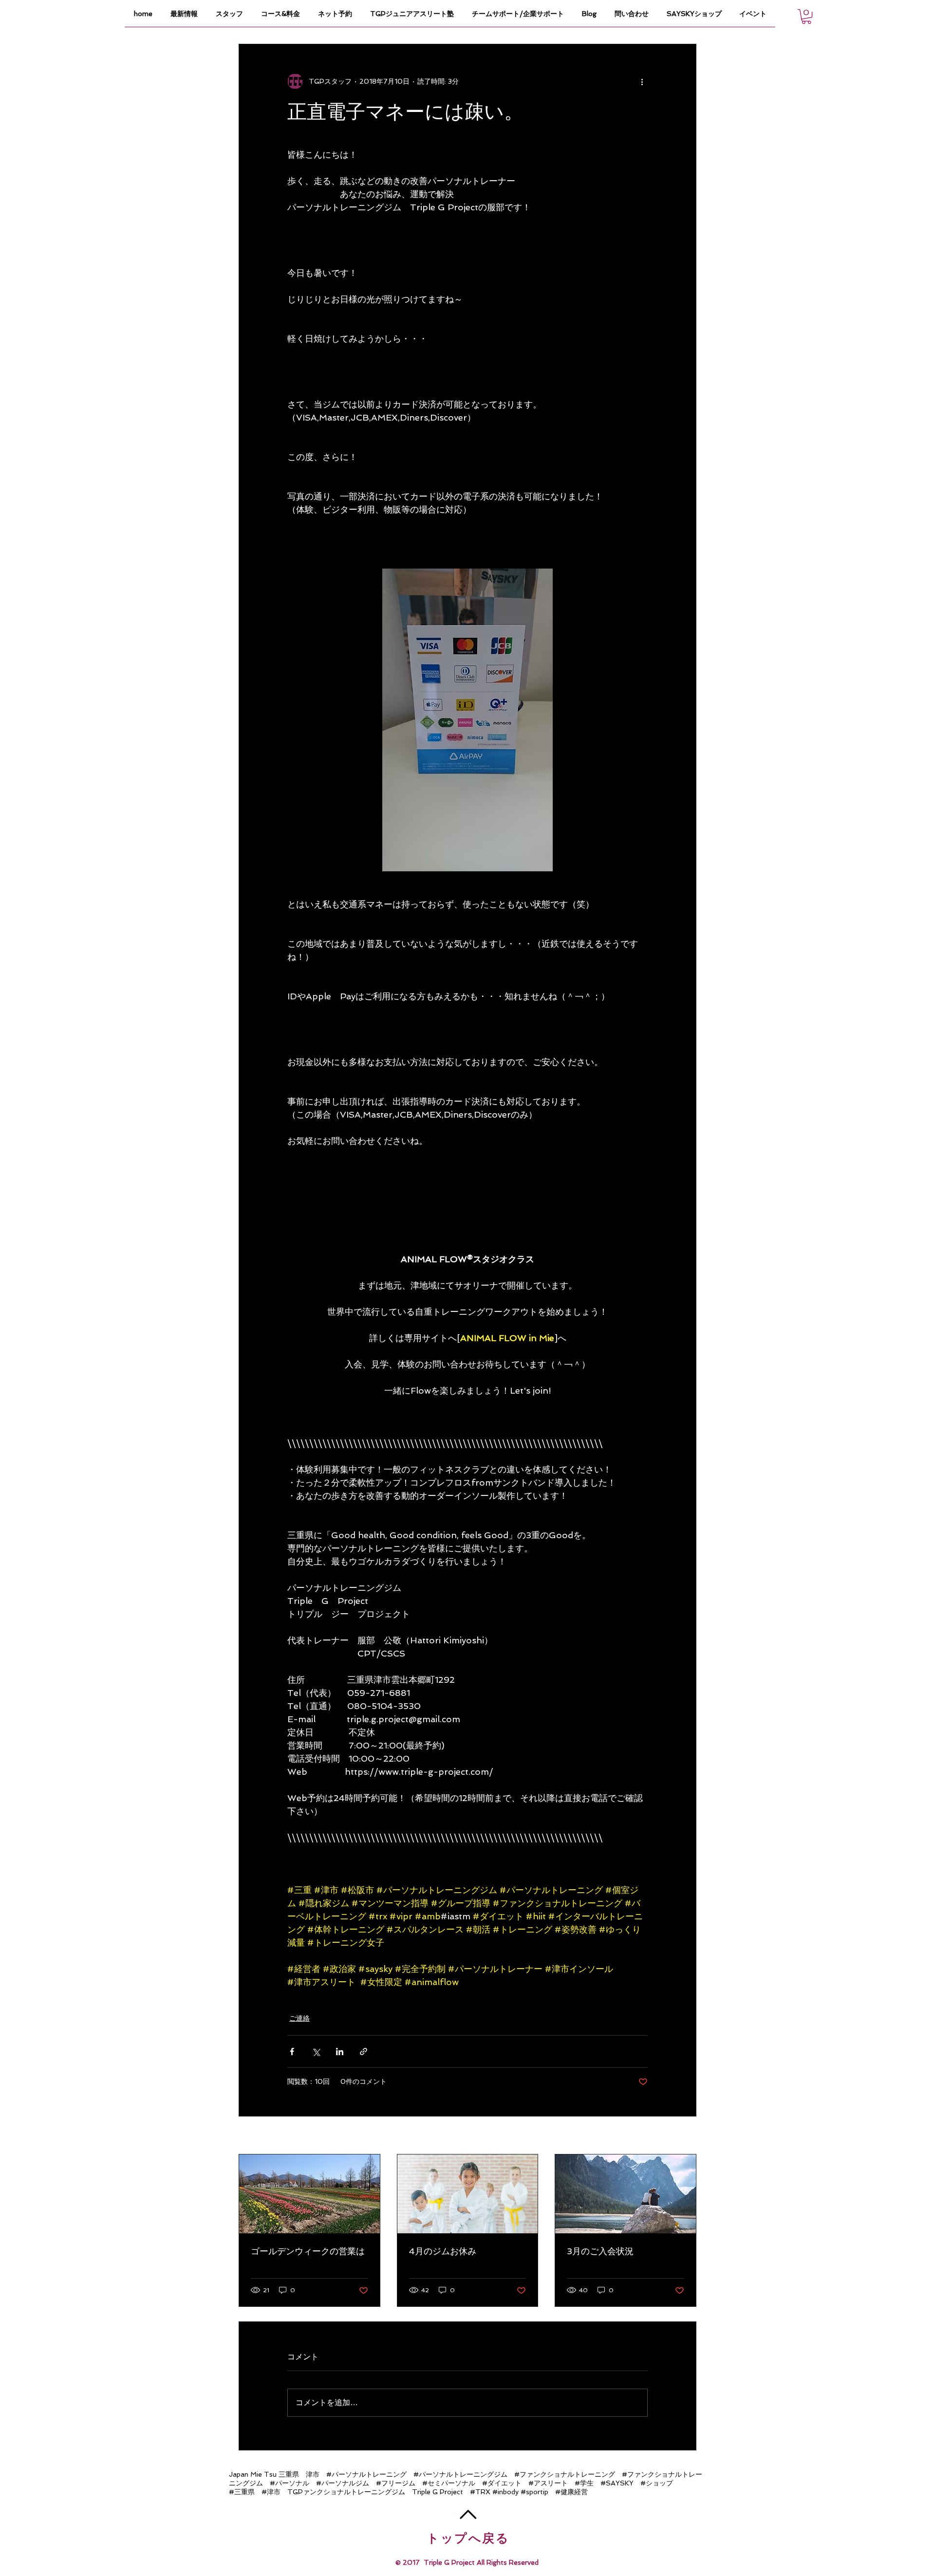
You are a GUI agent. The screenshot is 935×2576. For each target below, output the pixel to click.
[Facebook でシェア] (292, 2052)
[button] (806, 17)
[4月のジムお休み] (468, 2194)
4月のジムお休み (443, 2251)
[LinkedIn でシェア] (340, 2052)
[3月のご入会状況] (626, 2194)
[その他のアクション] (642, 81)
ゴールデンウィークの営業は (308, 2251)
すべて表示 (679, 2136)
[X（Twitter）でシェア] (316, 2052)
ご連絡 (299, 2018)
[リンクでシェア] (364, 2052)
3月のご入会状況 (600, 2251)
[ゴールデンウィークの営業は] (309, 2194)
